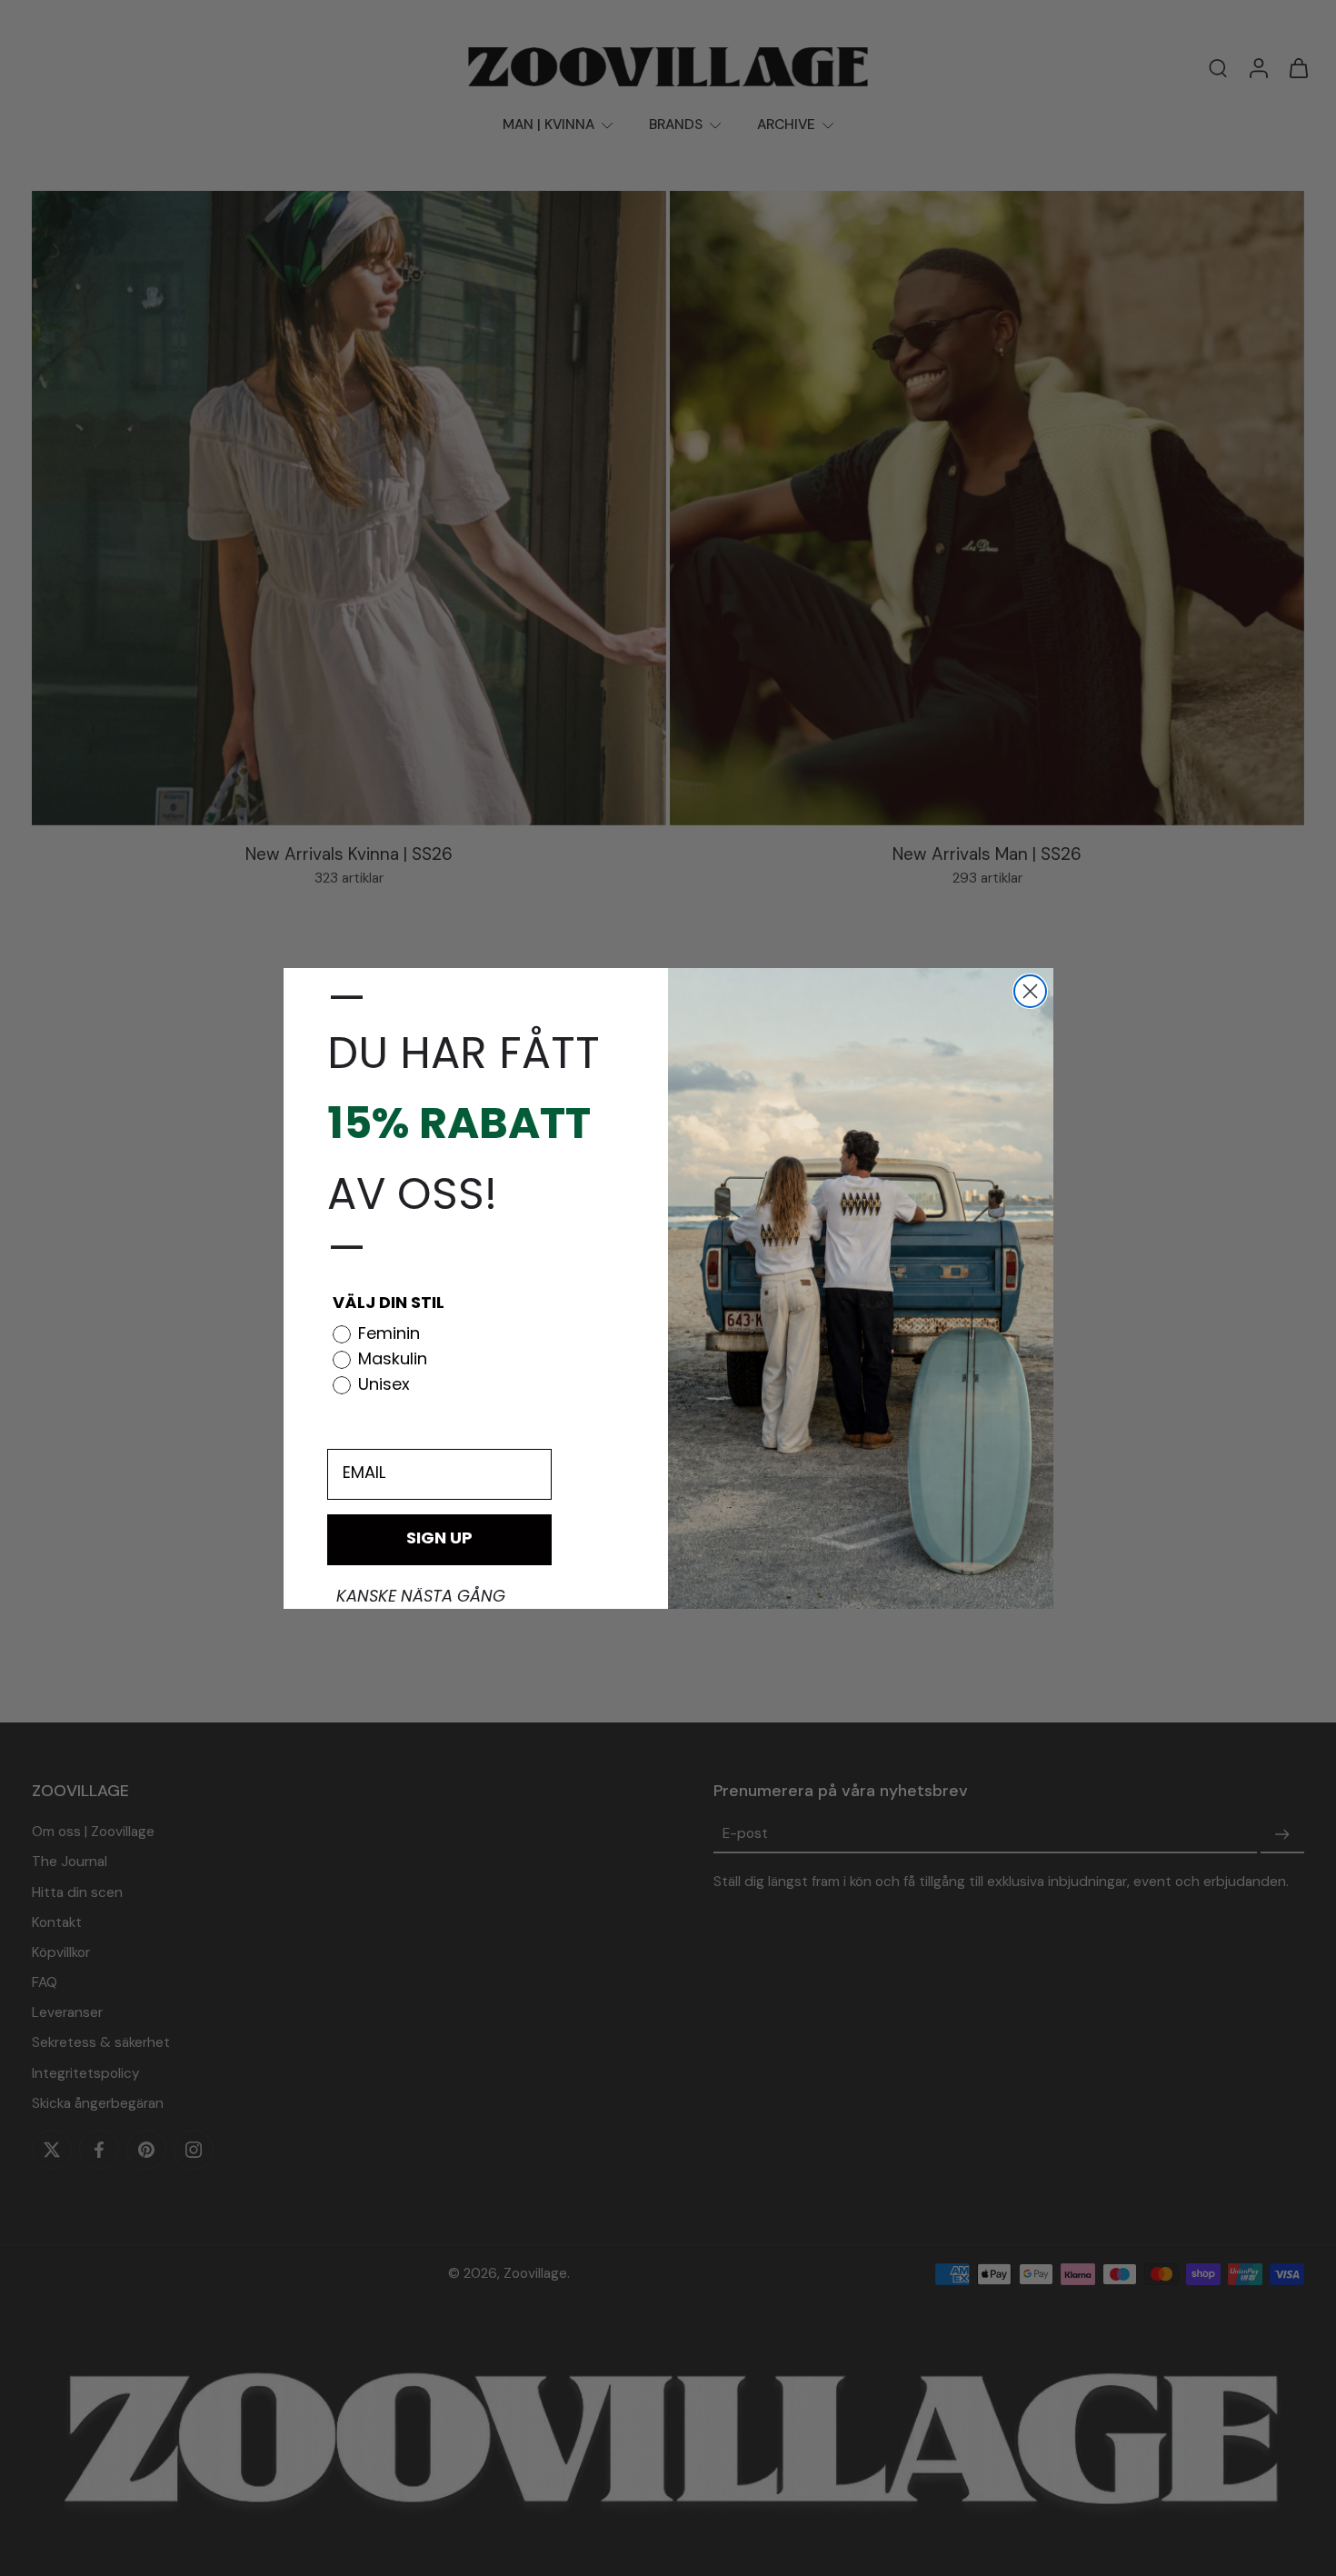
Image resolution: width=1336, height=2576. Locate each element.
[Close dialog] (1030, 991)
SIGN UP (439, 1540)
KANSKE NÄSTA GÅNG (421, 1598)
